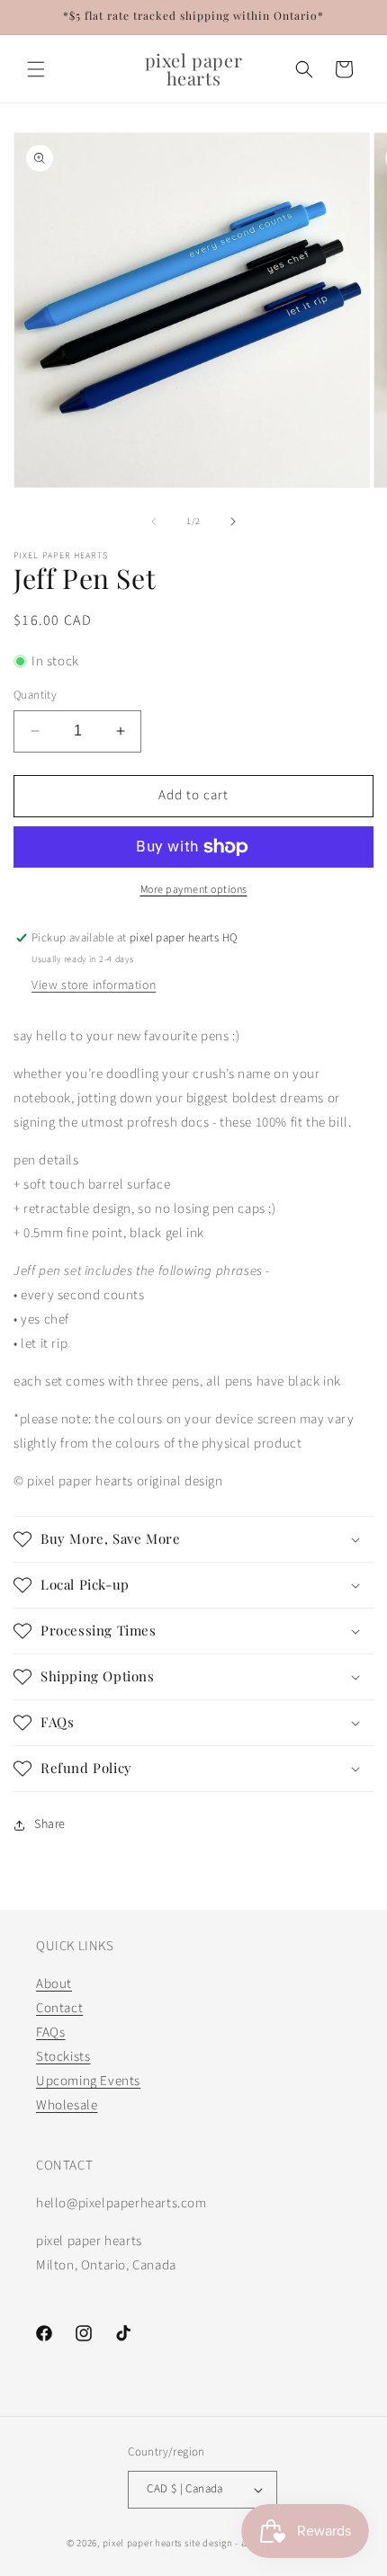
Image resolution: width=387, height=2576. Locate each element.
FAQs (50, 2032)
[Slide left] (154, 521)
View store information (94, 985)
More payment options (194, 890)
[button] (36, 69)
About (54, 1984)
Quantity (35, 695)
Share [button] (50, 1824)
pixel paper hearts (143, 2543)
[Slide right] (233, 521)
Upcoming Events (88, 2081)
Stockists (63, 2057)
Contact (59, 2008)
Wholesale (67, 2105)
